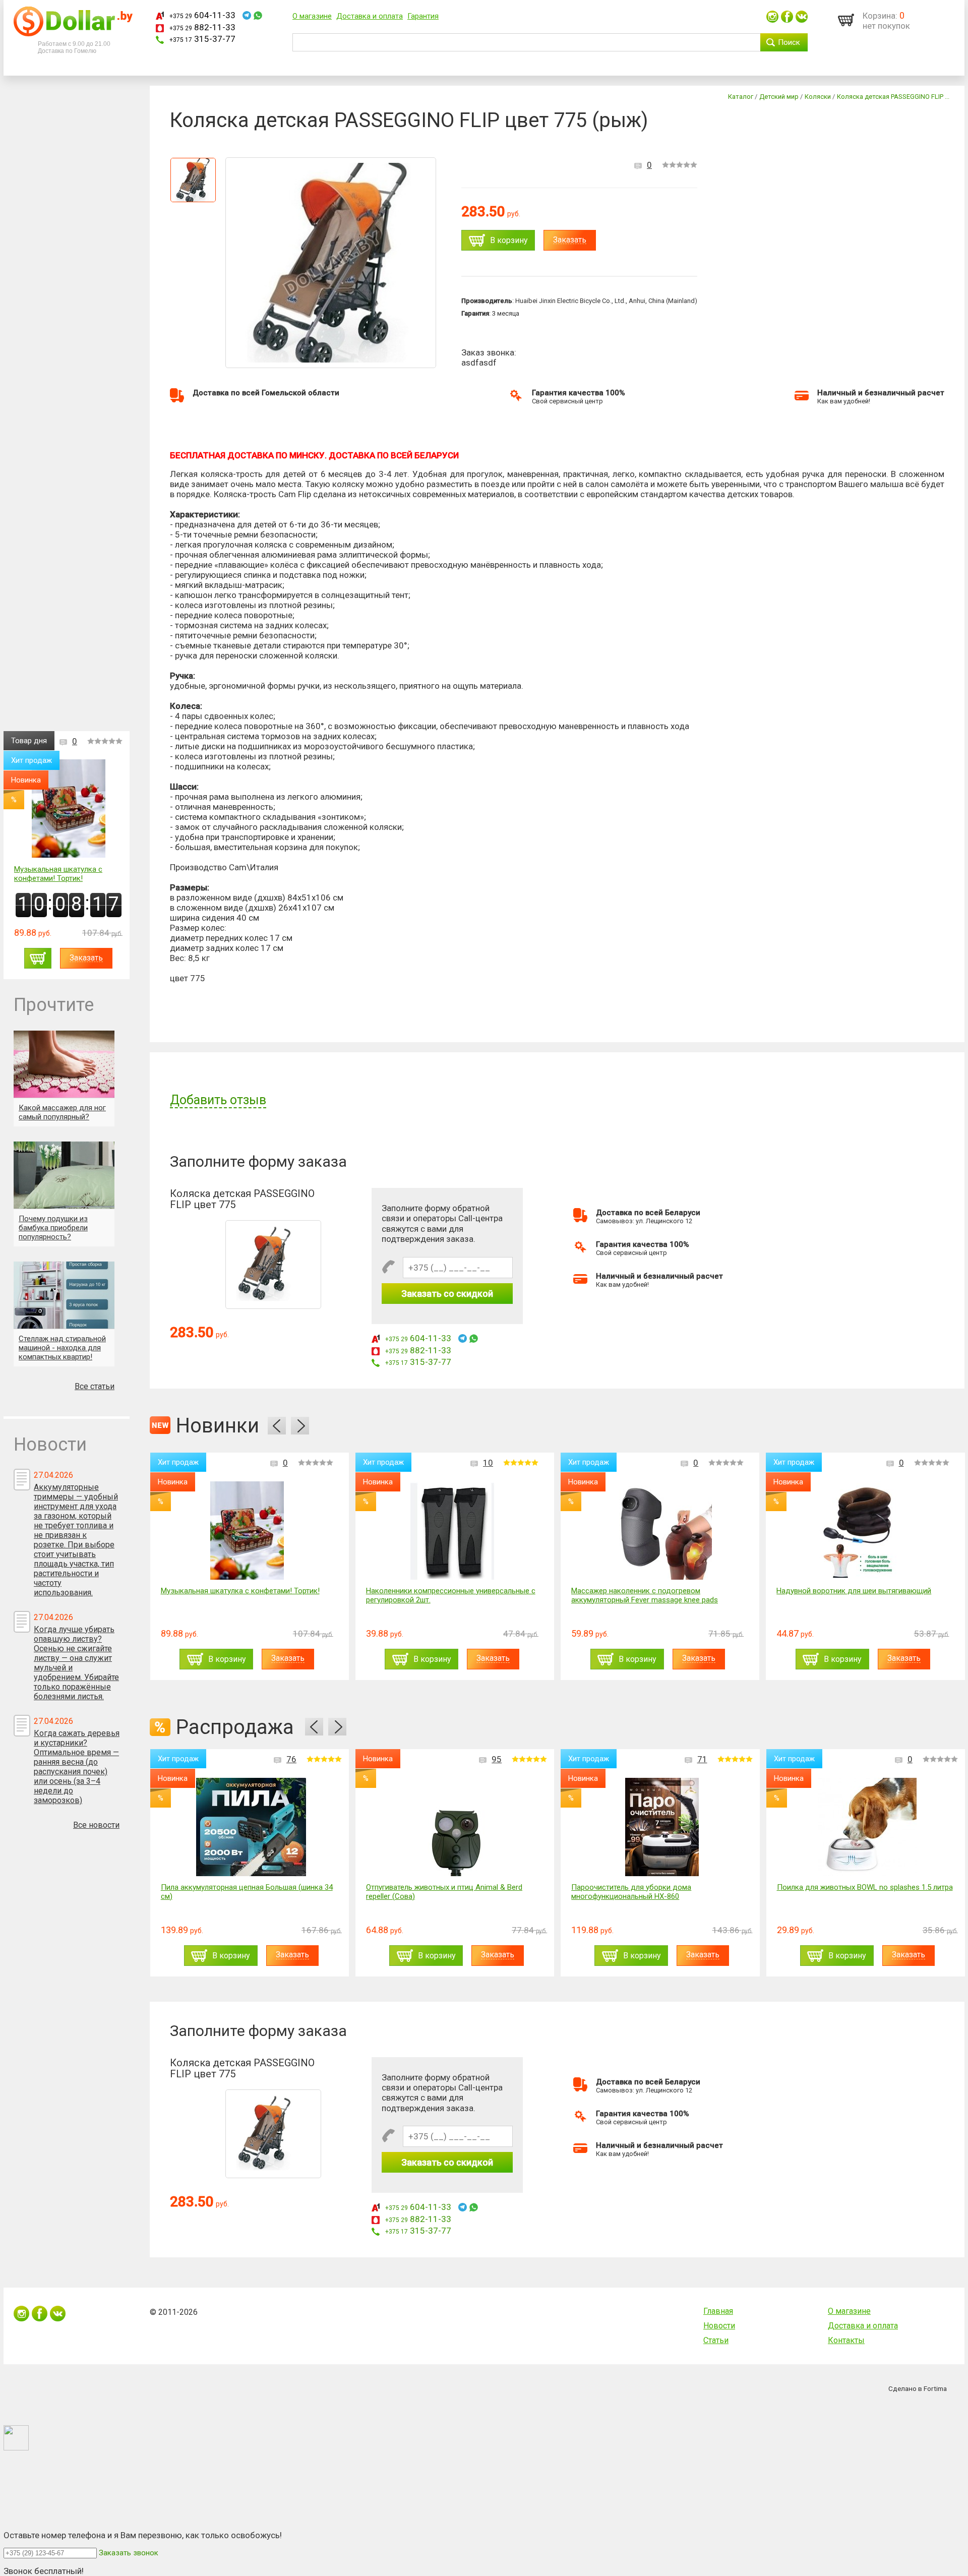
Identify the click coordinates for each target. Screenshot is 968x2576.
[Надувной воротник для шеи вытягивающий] (667, 1531)
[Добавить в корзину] (38, 958)
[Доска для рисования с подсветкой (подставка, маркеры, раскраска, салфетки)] (872, 1531)
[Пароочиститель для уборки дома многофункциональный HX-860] (662, 1827)
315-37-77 (202, 39)
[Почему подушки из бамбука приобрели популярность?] (64, 1175)
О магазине (312, 16)
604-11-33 (202, 15)
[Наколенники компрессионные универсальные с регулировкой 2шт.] (256, 1531)
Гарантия (423, 16)
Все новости (96, 1825)
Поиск (789, 42)
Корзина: (880, 16)
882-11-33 (202, 27)
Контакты (846, 2340)
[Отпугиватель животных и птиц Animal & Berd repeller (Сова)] (457, 1827)
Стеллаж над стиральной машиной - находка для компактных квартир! (62, 1348)
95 (497, 1759)
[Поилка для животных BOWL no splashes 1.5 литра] (867, 1827)
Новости (719, 2326)
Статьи (716, 2340)
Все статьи (95, 1386)
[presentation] (277, 1426)
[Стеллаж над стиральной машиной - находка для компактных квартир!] (64, 1295)
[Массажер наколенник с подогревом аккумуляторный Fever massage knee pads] (462, 1531)
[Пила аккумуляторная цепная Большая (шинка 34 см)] (251, 1827)
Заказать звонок (129, 2553)
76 (291, 1759)
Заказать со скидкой (447, 1294)
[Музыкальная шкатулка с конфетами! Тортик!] (69, 810)
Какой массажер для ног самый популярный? (62, 1112)
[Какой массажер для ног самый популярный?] (64, 1064)
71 (702, 1759)
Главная (718, 2311)
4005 (903, 1463)
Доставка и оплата (370, 16)
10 (292, 1463)
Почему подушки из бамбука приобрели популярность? (53, 1228)
